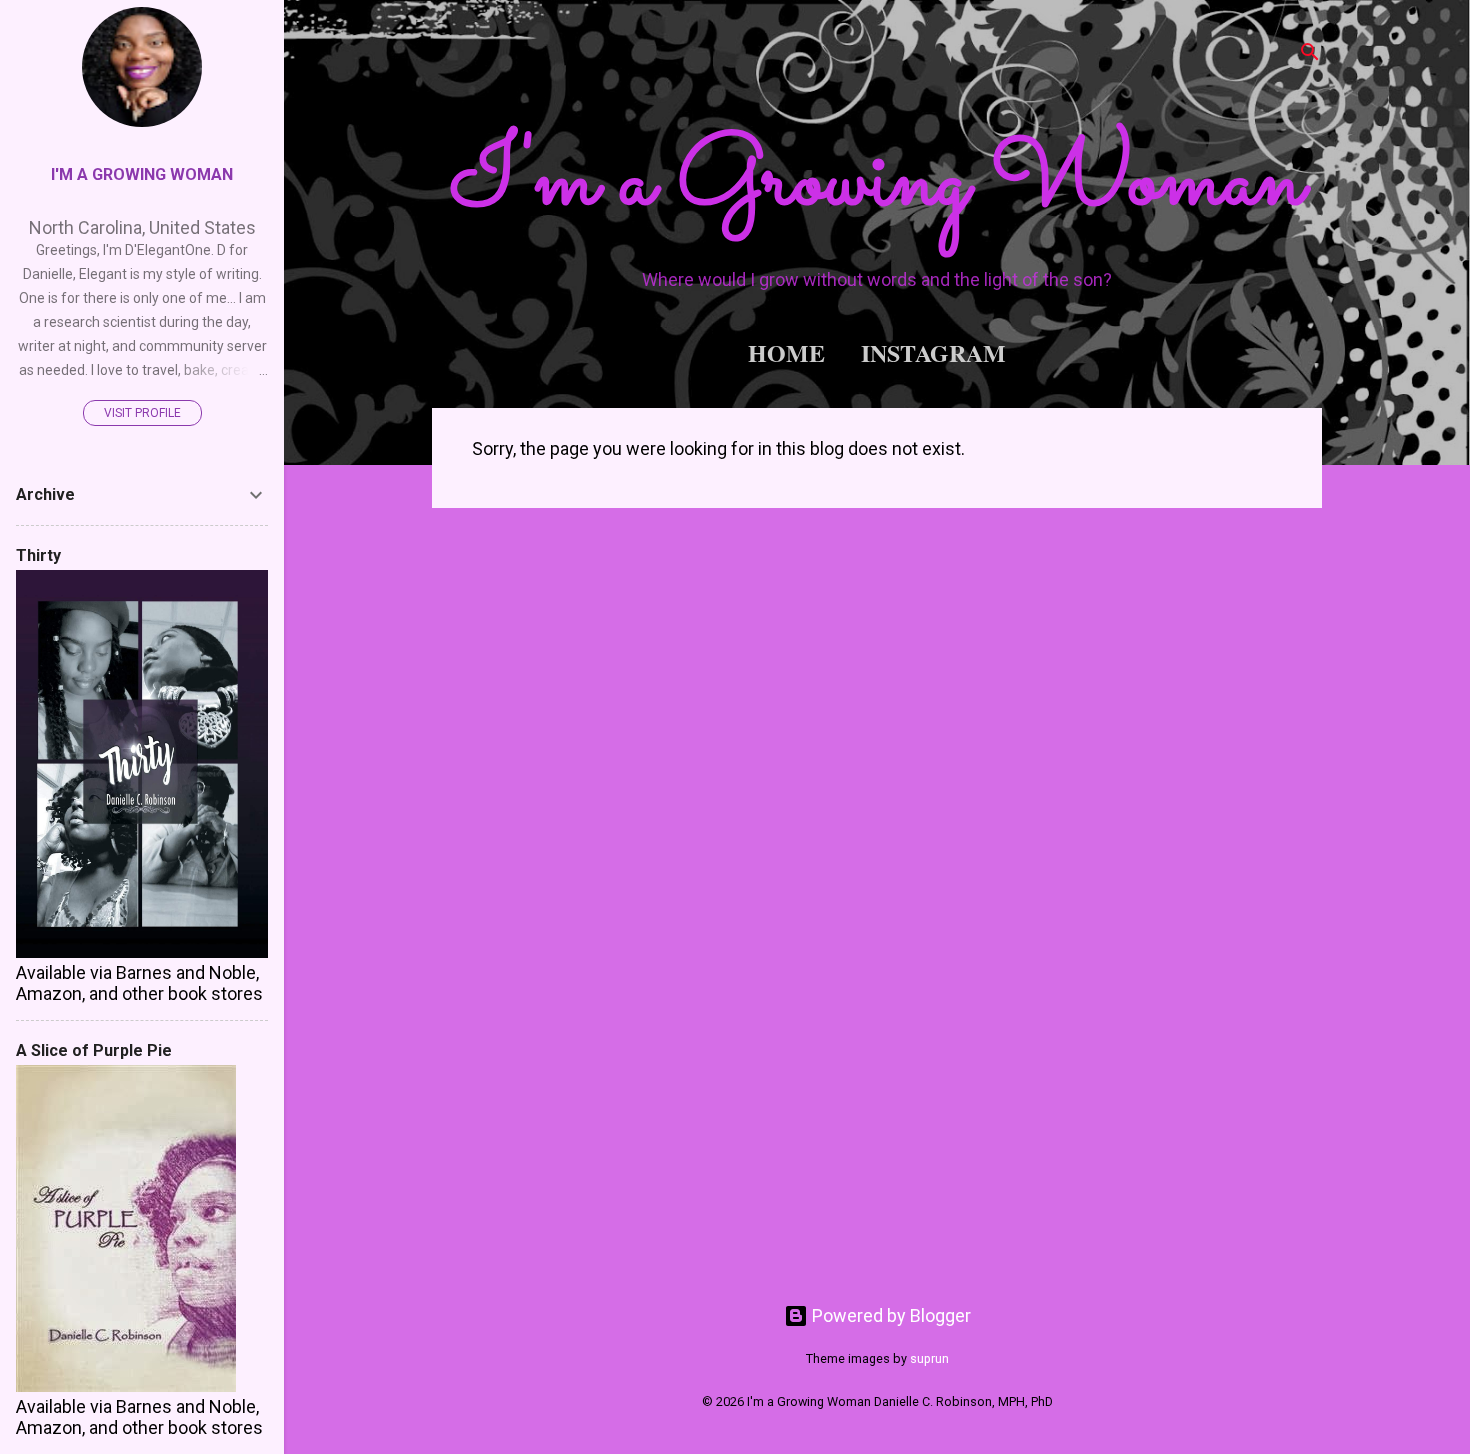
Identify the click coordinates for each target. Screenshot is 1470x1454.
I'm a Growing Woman (877, 183)
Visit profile (142, 413)
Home (786, 352)
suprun (929, 1358)
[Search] (1310, 54)
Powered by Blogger (889, 1315)
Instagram (933, 352)
